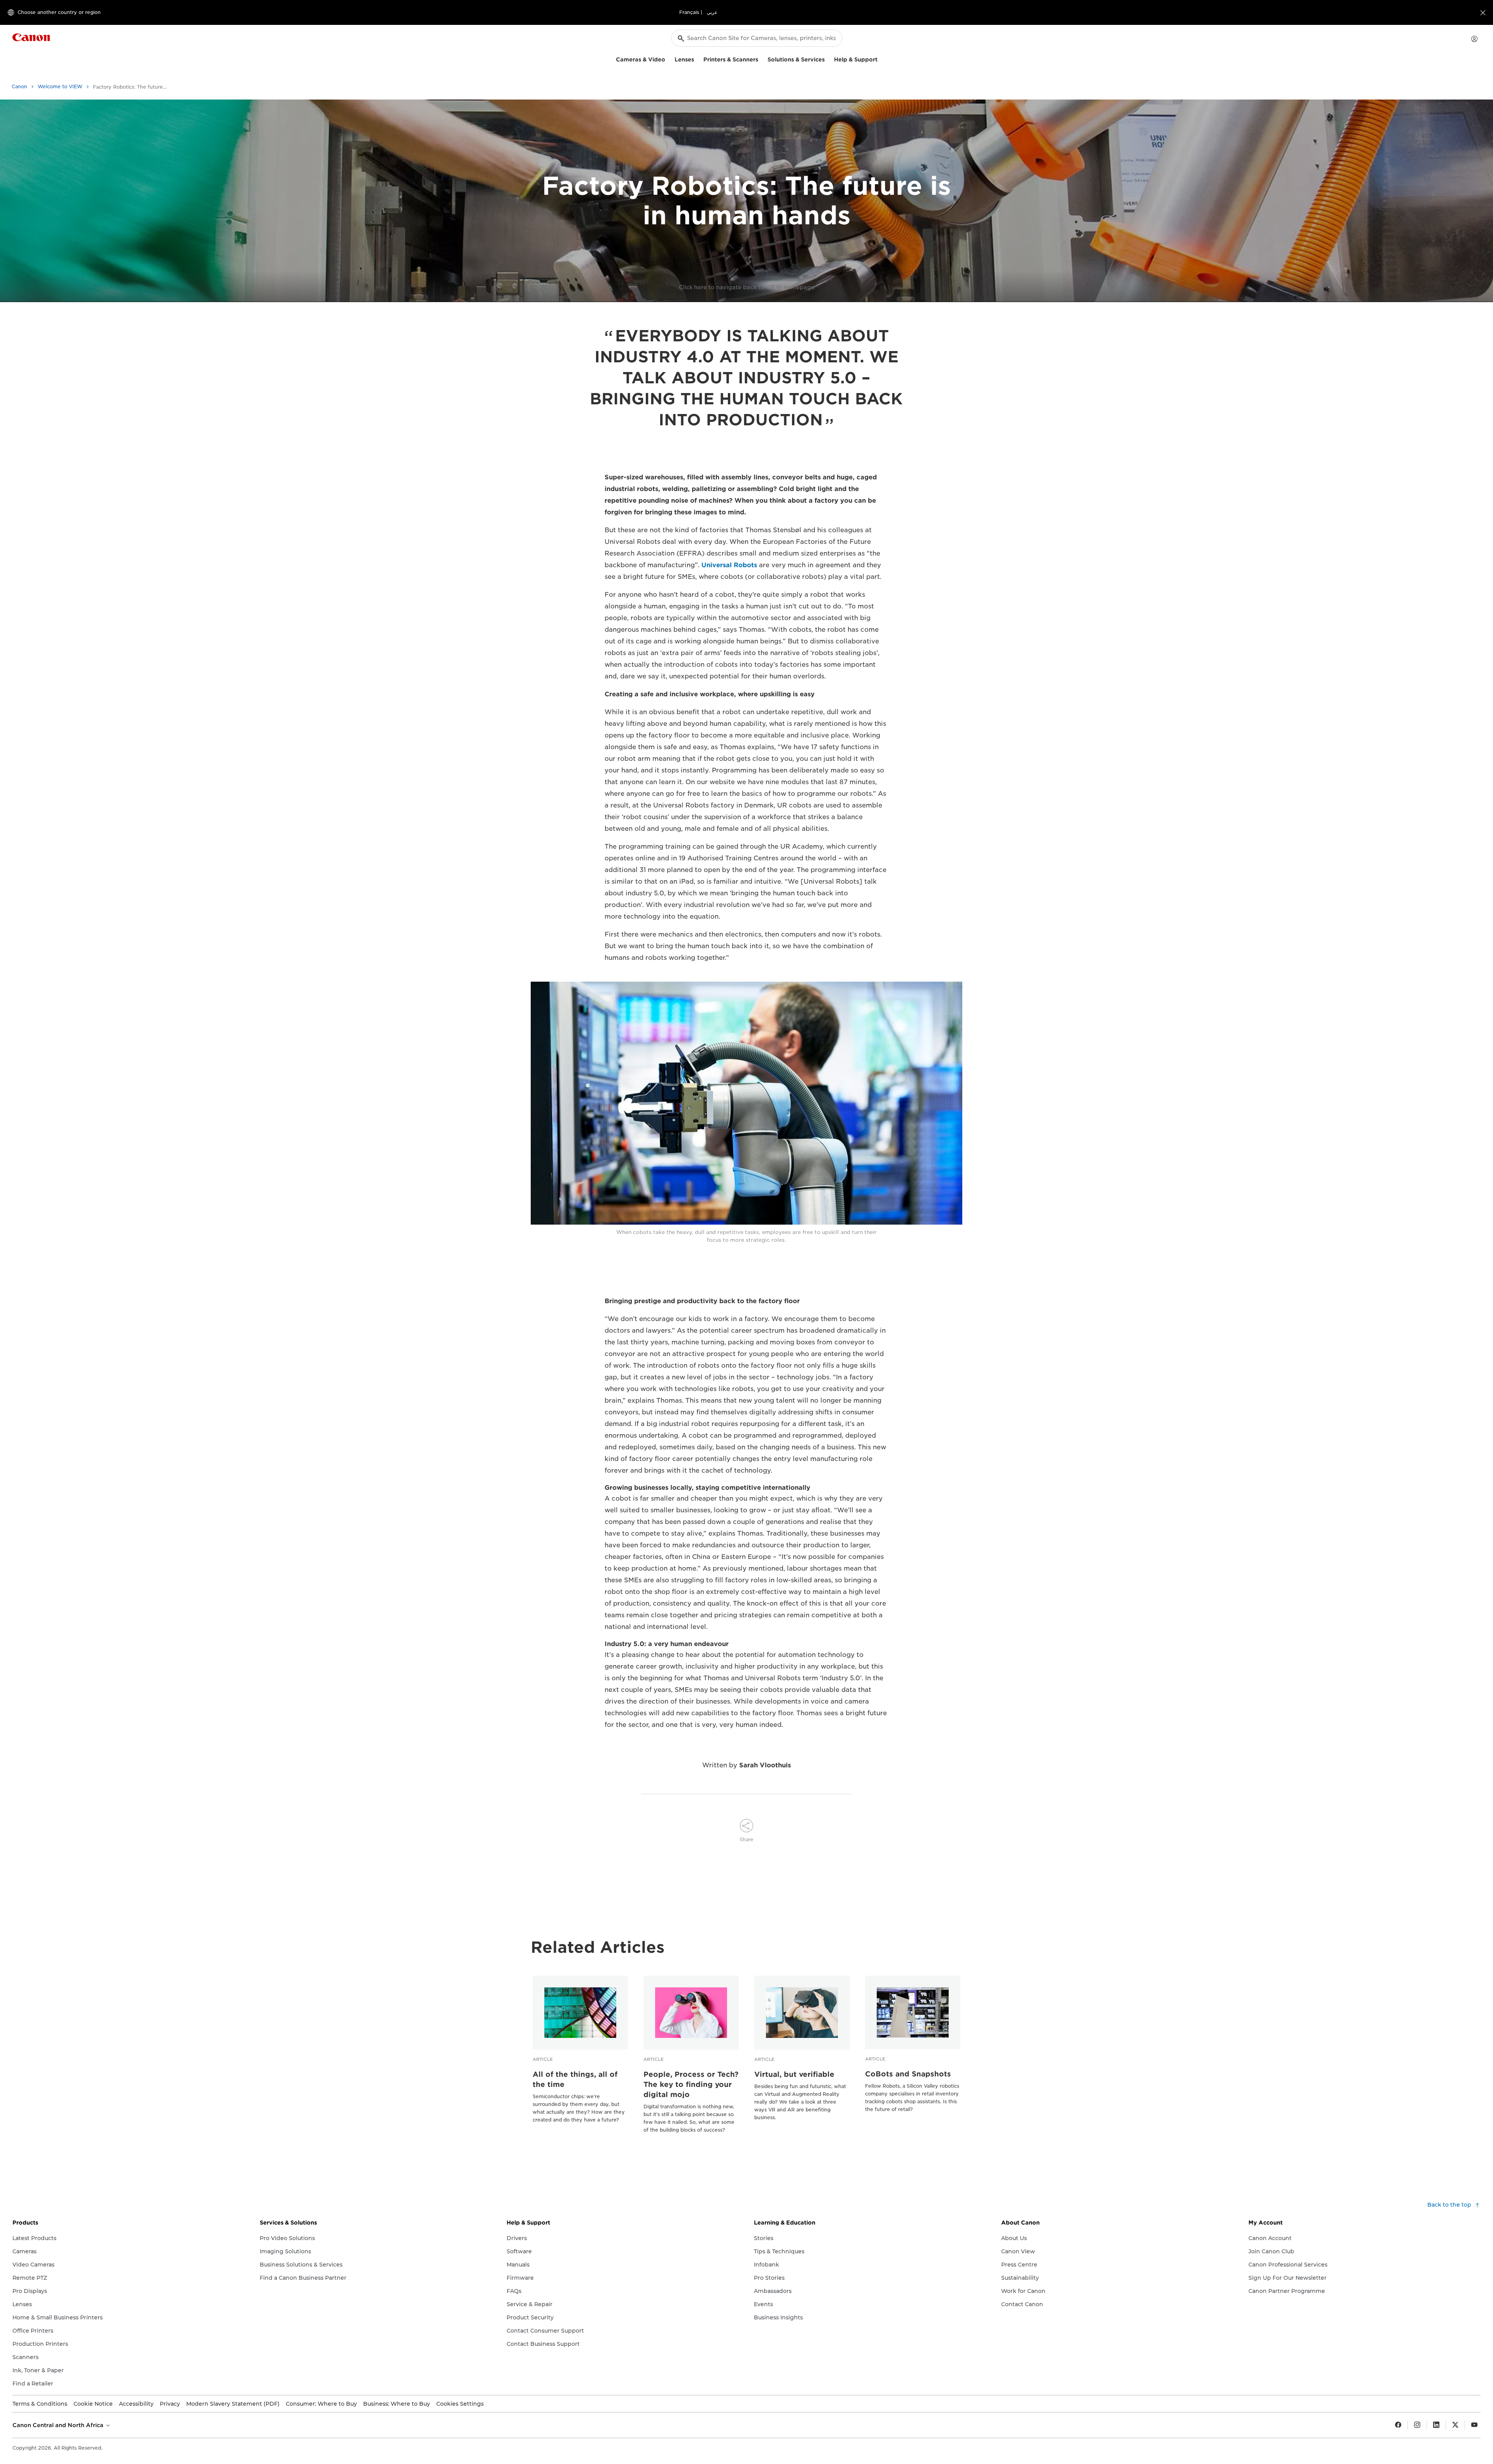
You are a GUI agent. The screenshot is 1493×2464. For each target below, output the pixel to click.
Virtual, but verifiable (794, 2074)
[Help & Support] (881, 59)
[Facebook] (1398, 2425)
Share (746, 1839)
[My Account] (1474, 39)
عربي (712, 12)
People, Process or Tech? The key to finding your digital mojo (691, 2084)
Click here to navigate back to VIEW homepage (747, 287)
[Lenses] (697, 59)
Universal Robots (729, 565)
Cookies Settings (460, 2404)
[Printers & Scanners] (761, 59)
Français (689, 12)
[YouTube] (1474, 2425)
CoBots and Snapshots (908, 2074)
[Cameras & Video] (668, 59)
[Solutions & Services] (828, 59)
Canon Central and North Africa (59, 2425)
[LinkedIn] (1436, 2425)
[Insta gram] (1417, 2425)
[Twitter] (1455, 2425)
